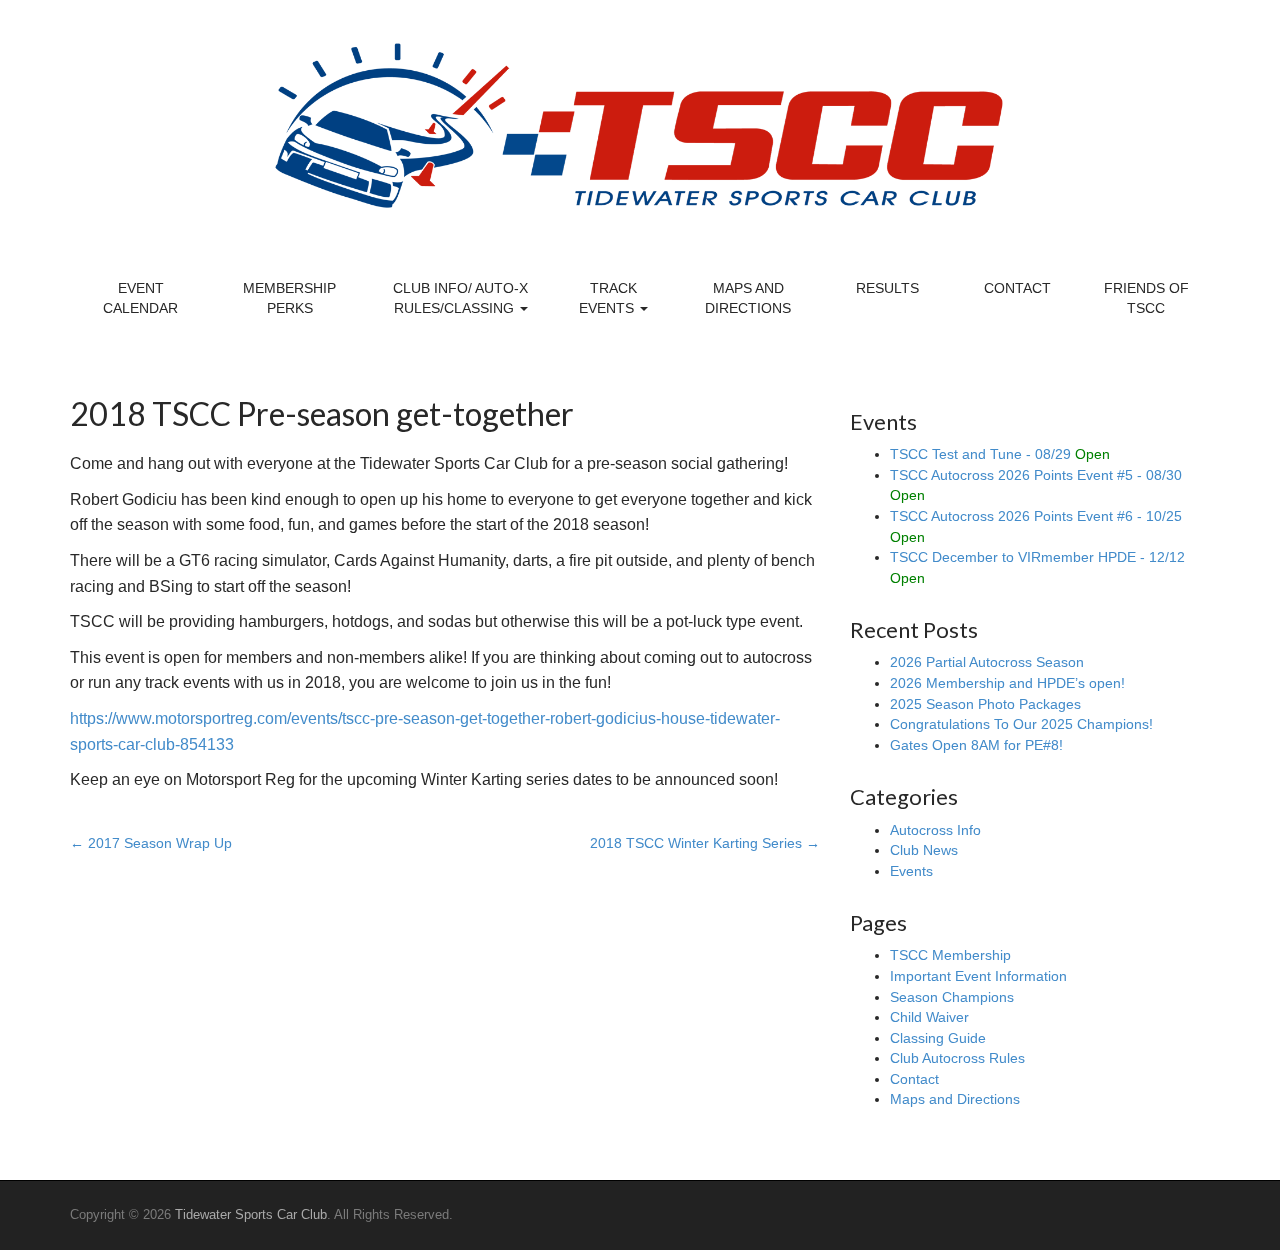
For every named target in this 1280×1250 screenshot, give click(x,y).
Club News (924, 850)
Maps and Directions (748, 298)
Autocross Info (935, 830)
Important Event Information (978, 976)
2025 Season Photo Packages (985, 704)
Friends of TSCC (1146, 298)
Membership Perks (289, 298)
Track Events (608, 298)
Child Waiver (929, 1017)
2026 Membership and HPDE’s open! (1007, 683)
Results (887, 288)
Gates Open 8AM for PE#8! (976, 745)
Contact (1017, 288)
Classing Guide (938, 1038)
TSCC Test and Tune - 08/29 (1000, 454)
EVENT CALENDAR (140, 298)
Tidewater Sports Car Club (251, 1214)
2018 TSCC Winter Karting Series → (705, 843)
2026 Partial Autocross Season (987, 662)
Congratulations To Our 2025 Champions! (1021, 724)
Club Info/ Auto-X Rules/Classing (460, 298)
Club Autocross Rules (957, 1058)
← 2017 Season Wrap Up (151, 843)
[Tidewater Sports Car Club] (640, 124)
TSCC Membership (950, 955)
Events (911, 871)
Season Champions (952, 997)
